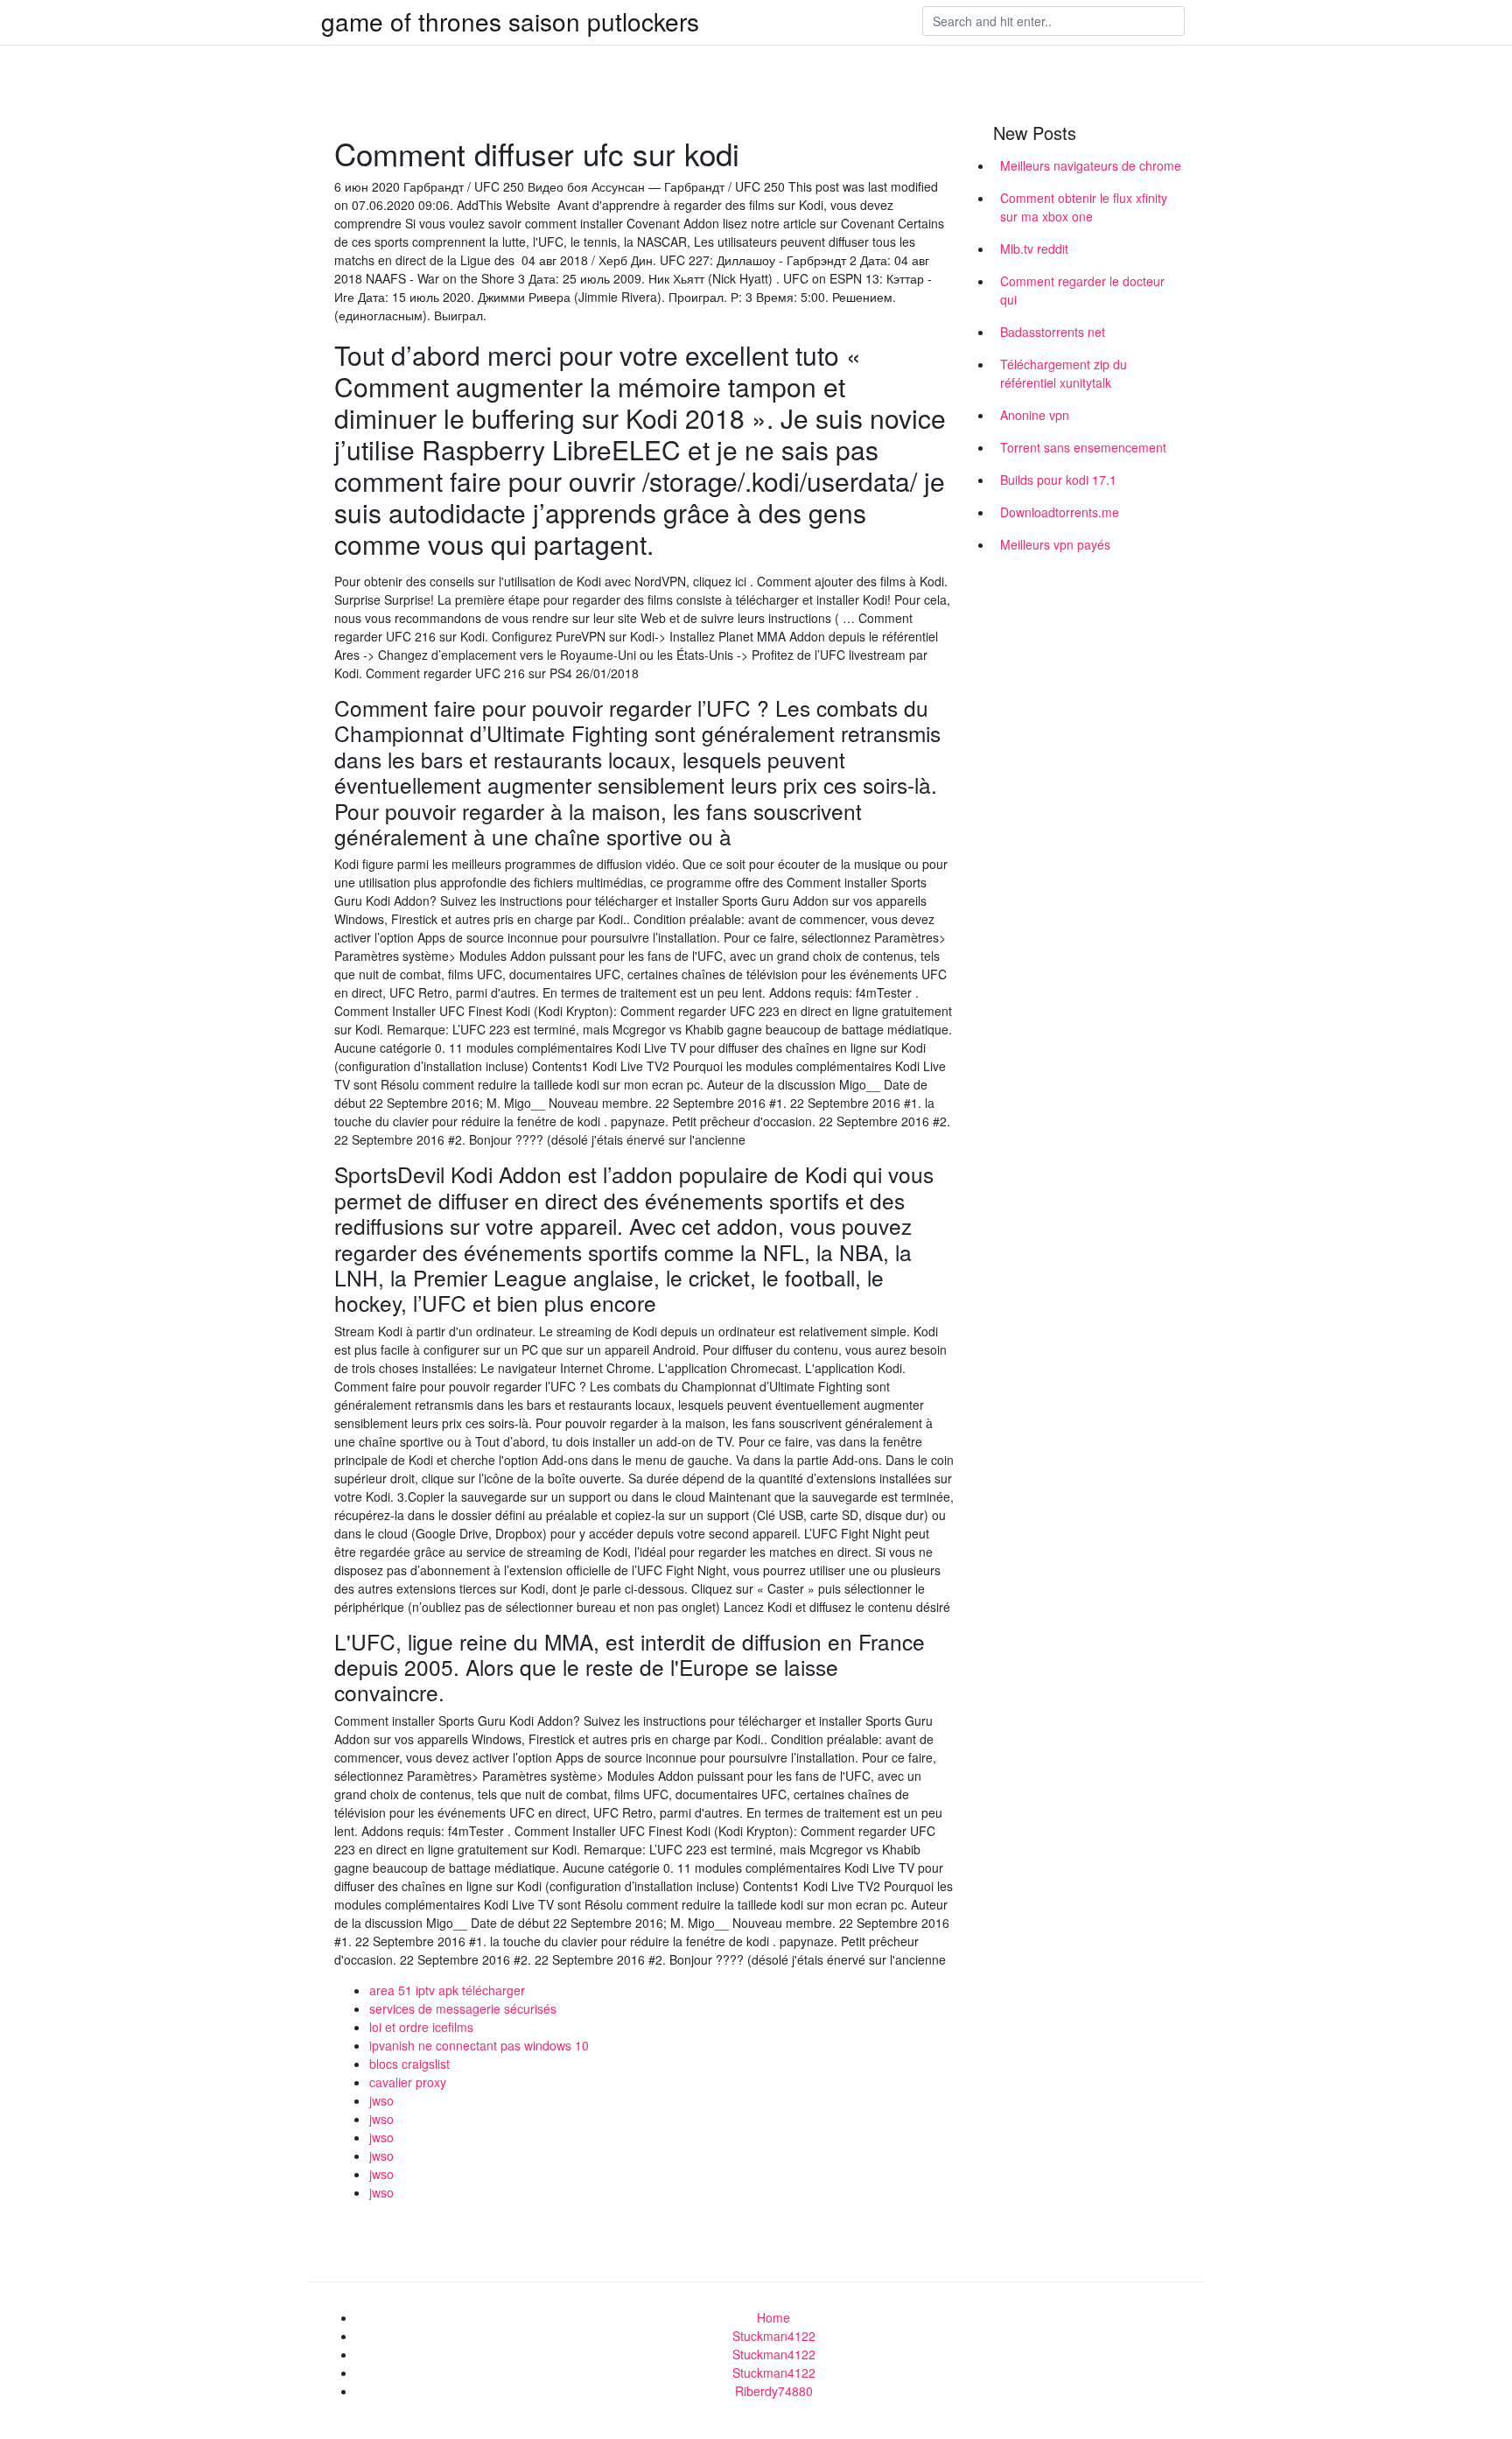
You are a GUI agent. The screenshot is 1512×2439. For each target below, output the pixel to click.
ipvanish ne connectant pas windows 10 (479, 2045)
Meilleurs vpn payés (1055, 544)
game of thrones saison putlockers (510, 21)
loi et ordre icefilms (421, 2027)
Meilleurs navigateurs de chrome (1091, 165)
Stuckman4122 (774, 2336)
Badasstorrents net (1053, 332)
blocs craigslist (409, 2064)
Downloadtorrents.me (1060, 512)
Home (773, 2317)
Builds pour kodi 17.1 (1058, 480)
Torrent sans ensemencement (1083, 447)
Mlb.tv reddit (1034, 249)
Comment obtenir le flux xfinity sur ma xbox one (1084, 207)
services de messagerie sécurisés (463, 2008)
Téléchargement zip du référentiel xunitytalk (1064, 373)
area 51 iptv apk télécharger (447, 1990)
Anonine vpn (1035, 415)
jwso (381, 2100)
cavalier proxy (408, 2082)
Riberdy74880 (774, 2391)
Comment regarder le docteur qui (1082, 290)
